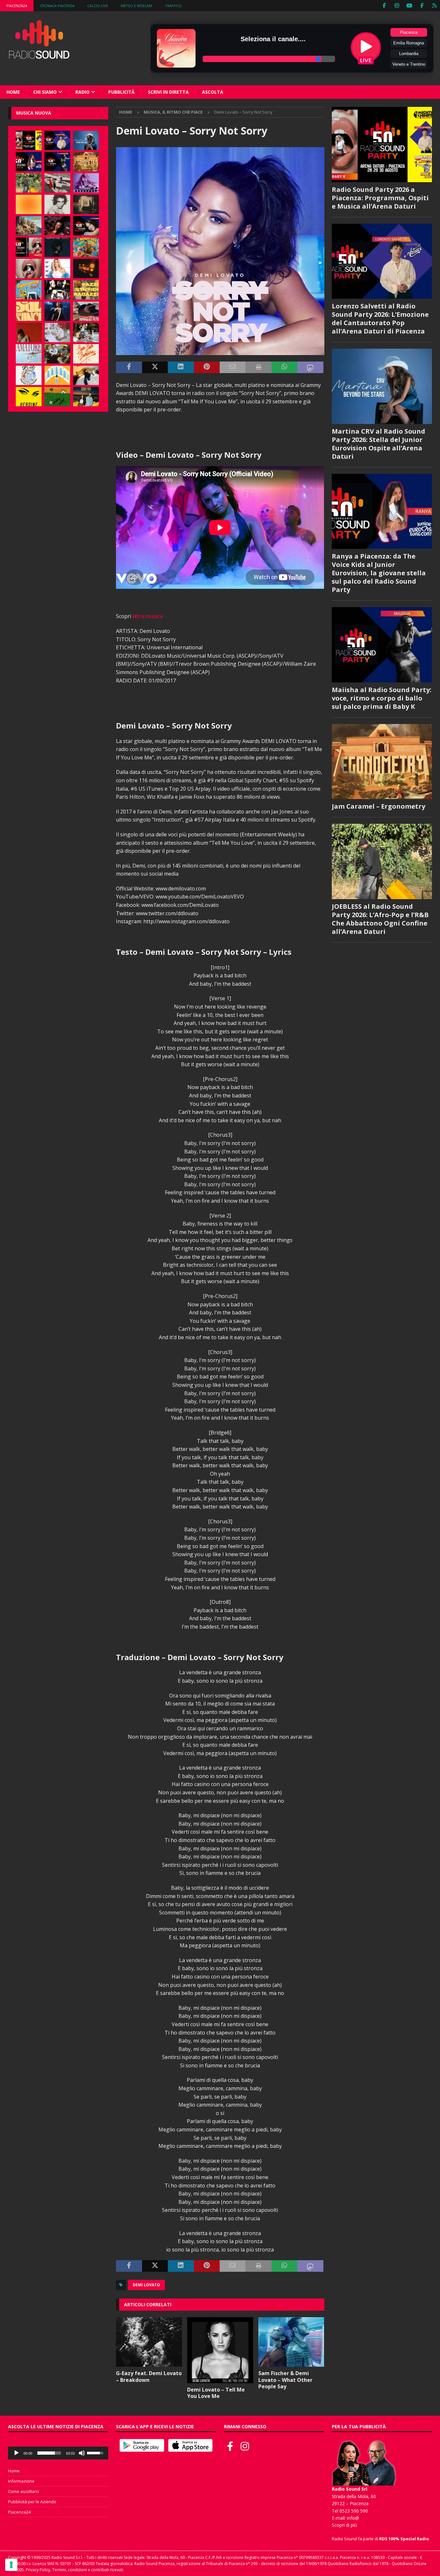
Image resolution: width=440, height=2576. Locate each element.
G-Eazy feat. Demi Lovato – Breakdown (149, 2377)
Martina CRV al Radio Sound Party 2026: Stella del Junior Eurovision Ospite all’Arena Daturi (378, 444)
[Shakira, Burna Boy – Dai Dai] (29, 375)
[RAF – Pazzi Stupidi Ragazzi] (86, 290)
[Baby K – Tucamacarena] (29, 290)
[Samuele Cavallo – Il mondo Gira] (86, 247)
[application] (58, 2453)
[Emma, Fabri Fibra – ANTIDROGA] (57, 183)
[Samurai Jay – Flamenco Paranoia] (29, 354)
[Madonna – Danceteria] (86, 183)
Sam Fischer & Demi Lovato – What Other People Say (285, 2380)
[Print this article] (258, 367)
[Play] (16, 2453)
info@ (353, 2518)
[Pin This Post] (207, 367)
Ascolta (213, 92)
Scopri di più (344, 2525)
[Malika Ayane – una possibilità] (57, 290)
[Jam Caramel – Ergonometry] (86, 162)
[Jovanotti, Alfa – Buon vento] (57, 354)
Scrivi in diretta (168, 92)
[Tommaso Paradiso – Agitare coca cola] (29, 204)
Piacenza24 (17, 6)
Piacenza (409, 32)
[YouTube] (409, 6)
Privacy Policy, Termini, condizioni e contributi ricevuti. (75, 2570)
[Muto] (82, 2453)
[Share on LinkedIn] (181, 367)
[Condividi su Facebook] (129, 367)
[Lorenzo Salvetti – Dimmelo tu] (57, 247)
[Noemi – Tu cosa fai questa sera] (57, 311)
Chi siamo (45, 92)
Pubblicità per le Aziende (32, 2502)
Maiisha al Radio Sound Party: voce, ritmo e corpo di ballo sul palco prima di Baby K (382, 698)
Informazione (21, 2481)
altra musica (148, 616)
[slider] (49, 2453)
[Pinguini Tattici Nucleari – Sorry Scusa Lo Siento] (57, 375)
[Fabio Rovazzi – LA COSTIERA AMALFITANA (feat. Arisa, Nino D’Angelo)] (29, 226)
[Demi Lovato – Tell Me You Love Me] (220, 2350)
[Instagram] (397, 6)
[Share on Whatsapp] (284, 367)
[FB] (384, 6)
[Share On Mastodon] (310, 367)
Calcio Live (98, 6)
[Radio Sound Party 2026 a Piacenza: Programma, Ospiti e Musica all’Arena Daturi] (29, 140)
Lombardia (409, 54)
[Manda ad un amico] (233, 367)
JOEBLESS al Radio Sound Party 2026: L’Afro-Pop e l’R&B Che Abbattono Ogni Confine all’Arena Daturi (380, 919)
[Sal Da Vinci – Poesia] (29, 311)
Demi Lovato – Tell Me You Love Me (216, 2393)
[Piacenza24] (434, 6)
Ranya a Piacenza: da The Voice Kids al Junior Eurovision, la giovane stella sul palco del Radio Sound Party (379, 573)
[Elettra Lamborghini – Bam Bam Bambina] (86, 354)
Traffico (173, 6)
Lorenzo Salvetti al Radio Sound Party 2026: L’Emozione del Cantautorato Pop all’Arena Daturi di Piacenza (380, 319)
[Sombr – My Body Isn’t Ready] (57, 204)
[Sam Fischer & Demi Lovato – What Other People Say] (291, 2342)
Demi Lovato (146, 2285)
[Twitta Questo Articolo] (155, 367)
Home (13, 92)
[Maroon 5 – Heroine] (29, 397)
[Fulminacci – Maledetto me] (57, 397)
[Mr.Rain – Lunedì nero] (57, 333)
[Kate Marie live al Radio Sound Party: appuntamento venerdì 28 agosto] (86, 226)
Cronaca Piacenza (57, 6)
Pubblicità (121, 92)
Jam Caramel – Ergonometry (378, 806)
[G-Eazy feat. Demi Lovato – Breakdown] (149, 2342)
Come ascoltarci (24, 2491)
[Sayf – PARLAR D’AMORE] (57, 226)
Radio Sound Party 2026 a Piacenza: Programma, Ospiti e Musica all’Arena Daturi (380, 198)
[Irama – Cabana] (29, 333)
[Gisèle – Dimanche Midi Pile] (86, 204)
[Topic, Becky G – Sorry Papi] (86, 397)
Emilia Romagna (409, 43)
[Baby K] (57, 268)
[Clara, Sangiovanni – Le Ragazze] (86, 333)
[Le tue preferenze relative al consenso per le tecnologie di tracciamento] (11, 2565)
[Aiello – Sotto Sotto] (86, 375)
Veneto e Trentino (409, 64)
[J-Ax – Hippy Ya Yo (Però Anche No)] (86, 311)
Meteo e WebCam (136, 6)
